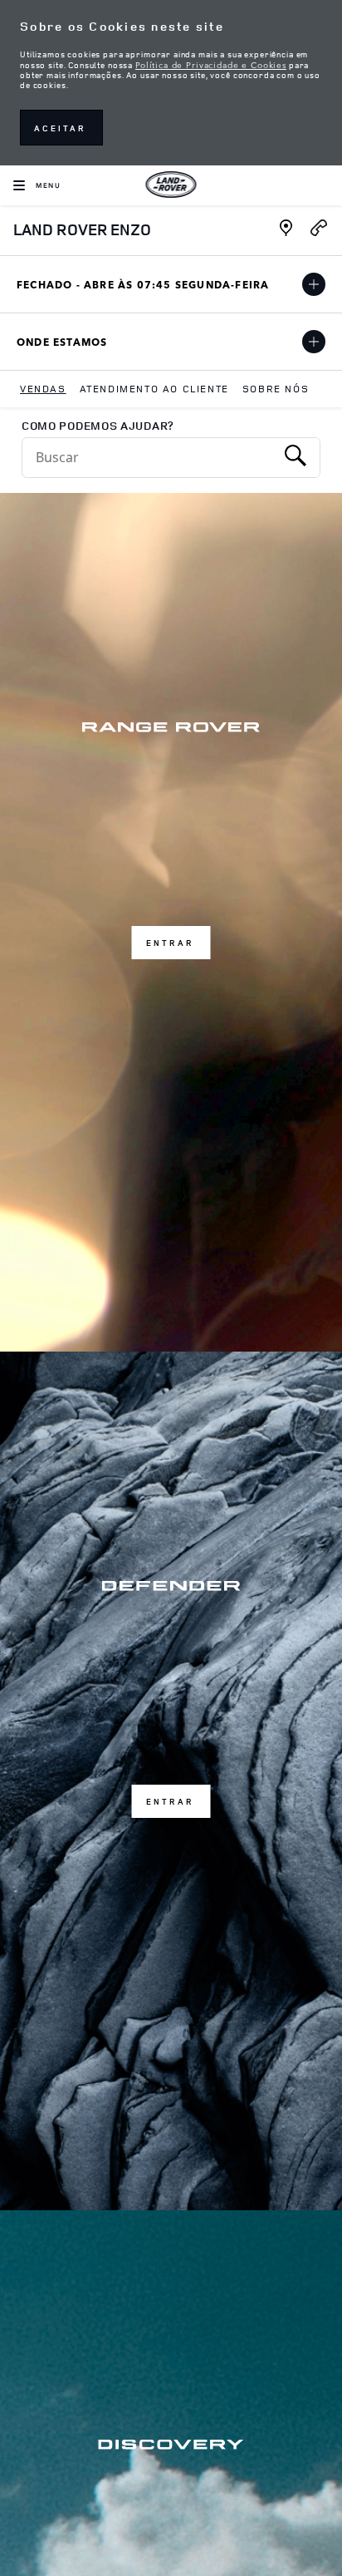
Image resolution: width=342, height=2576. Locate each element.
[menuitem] (43, 389)
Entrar (170, 943)
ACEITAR (60, 128)
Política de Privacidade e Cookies (211, 64)
